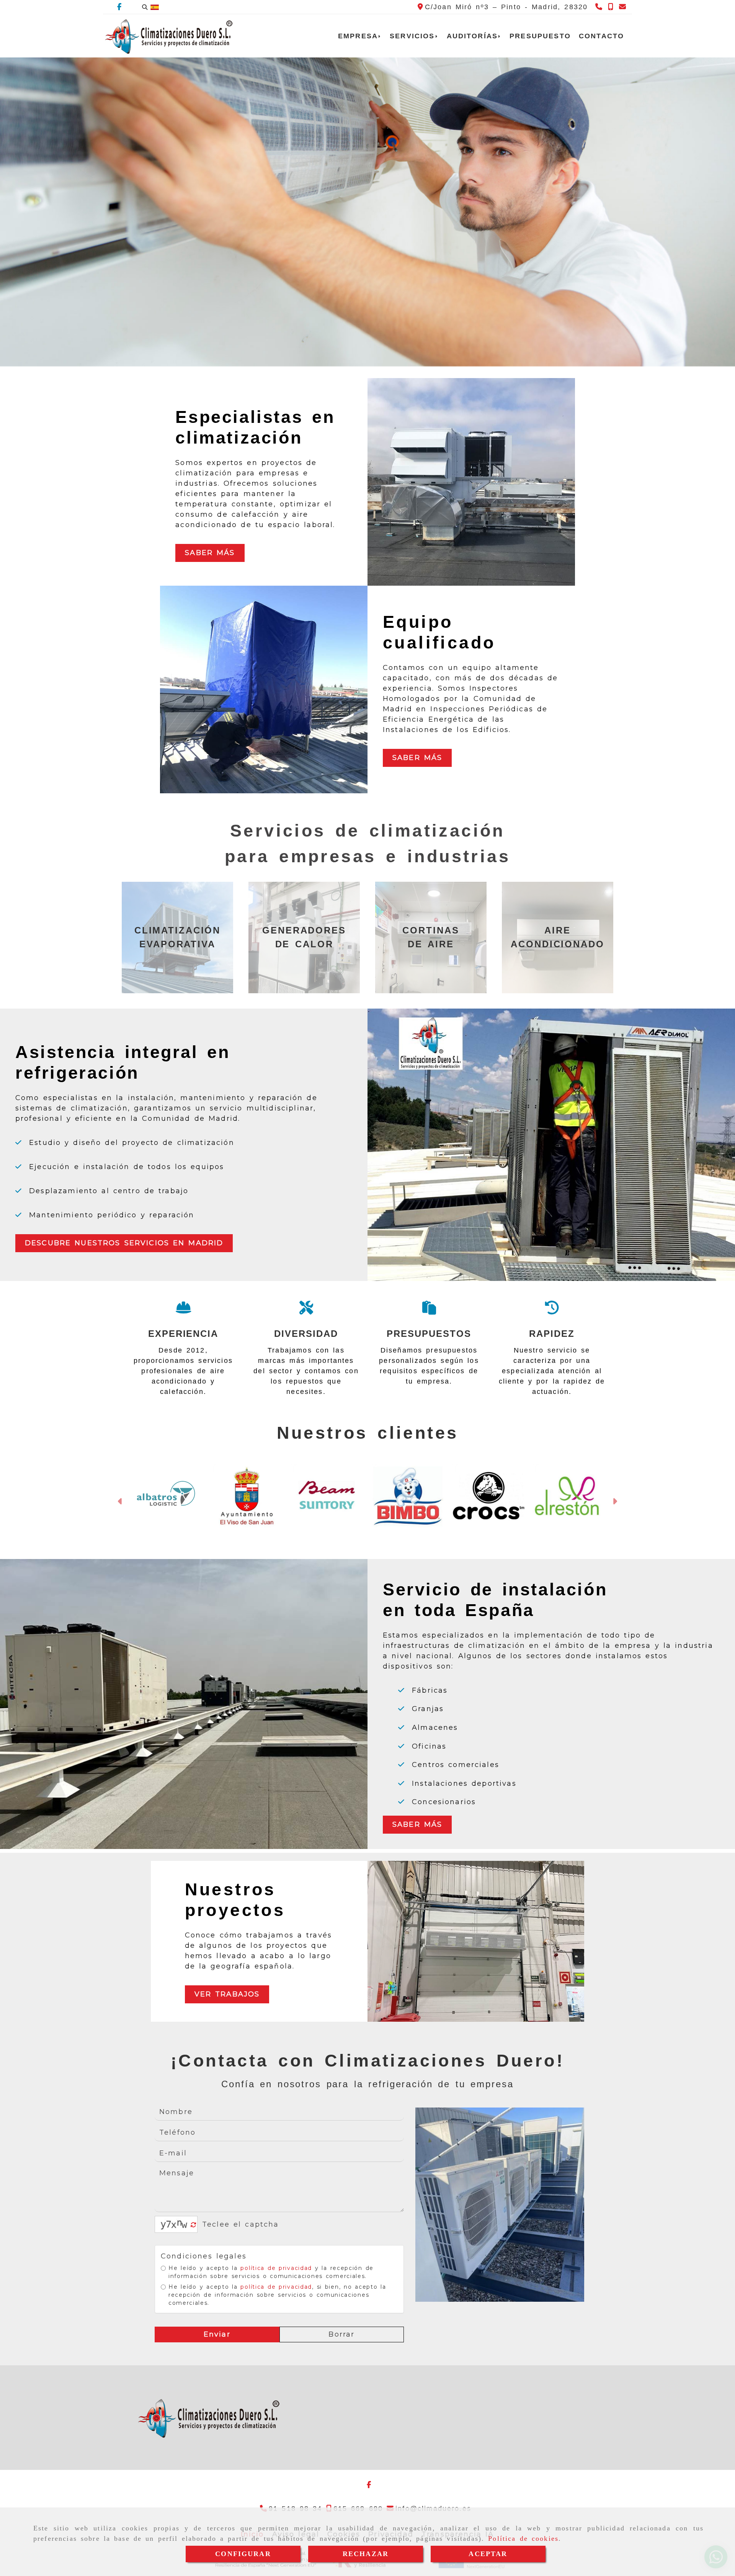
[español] (155, 7)
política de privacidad (276, 2268)
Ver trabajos (227, 1994)
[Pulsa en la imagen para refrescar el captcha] (174, 2224)
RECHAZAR (366, 2554)
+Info (55, 270)
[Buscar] (145, 7)
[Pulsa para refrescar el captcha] (194, 2225)
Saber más (210, 553)
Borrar (341, 2334)
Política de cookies (523, 2538)
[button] (120, 1502)
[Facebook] (119, 7)
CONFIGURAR (243, 2554)
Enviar (217, 2334)
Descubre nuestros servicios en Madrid (124, 1243)
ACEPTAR (488, 2554)
